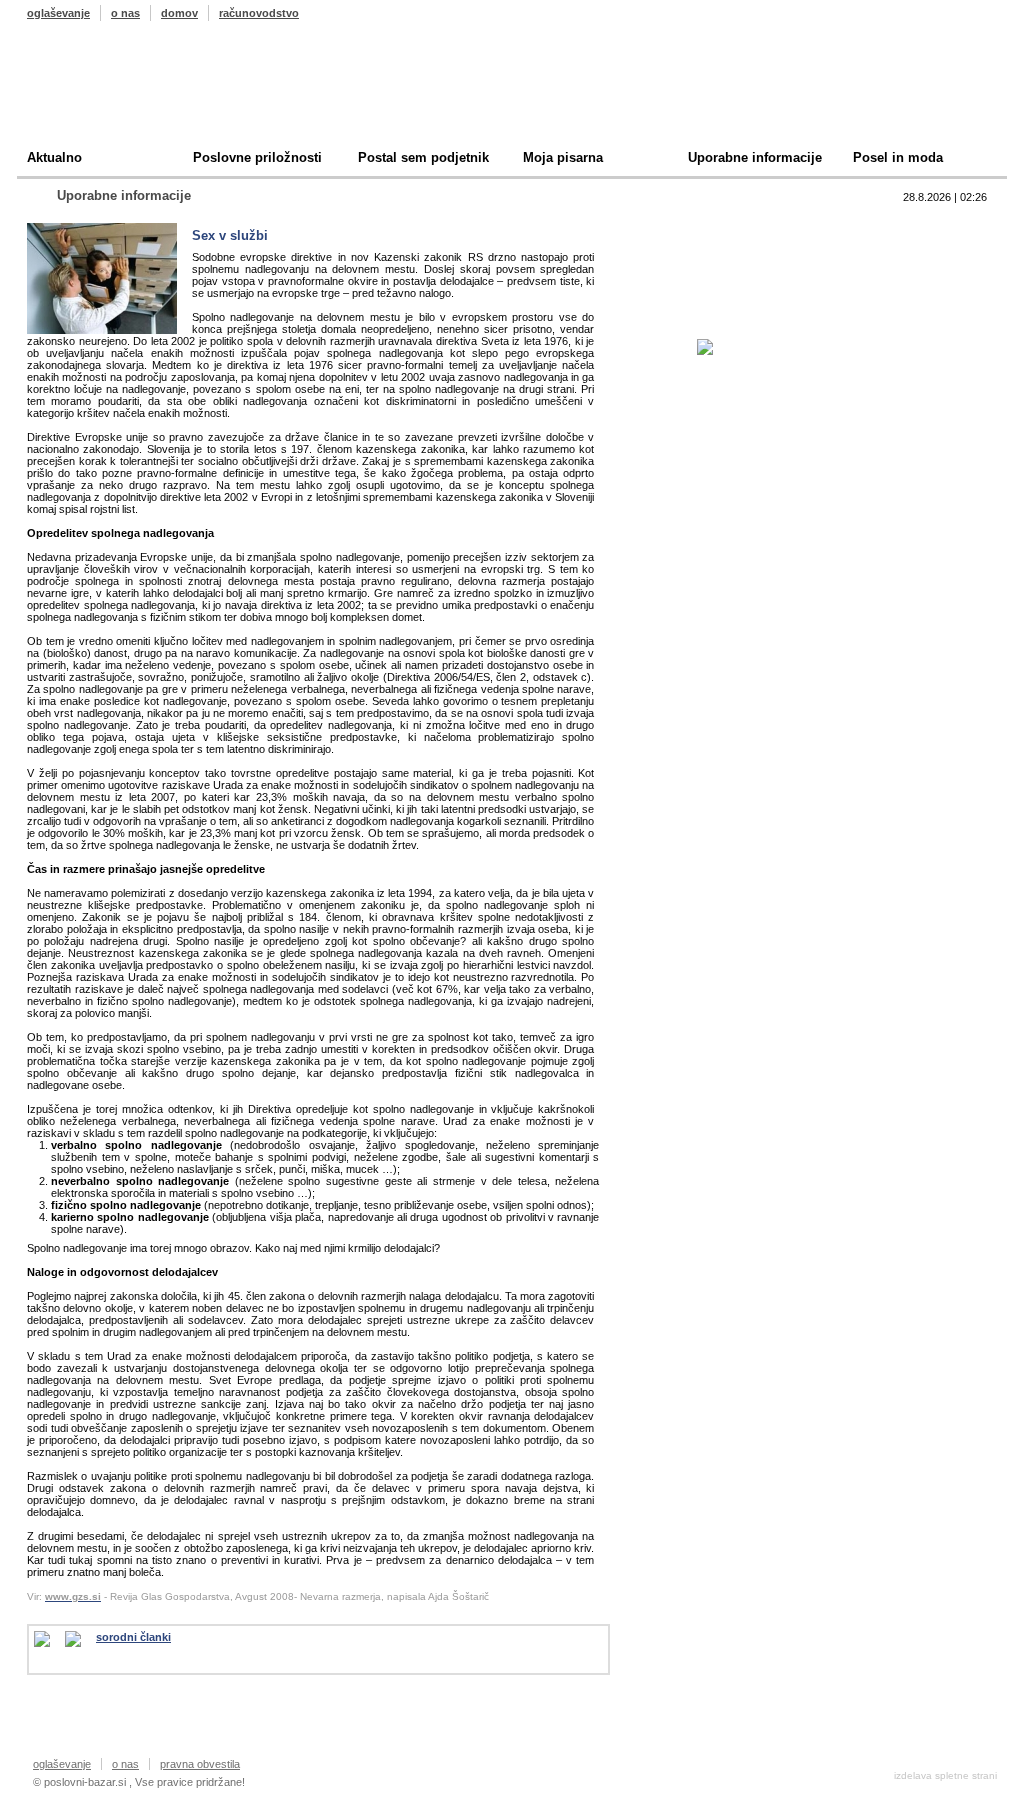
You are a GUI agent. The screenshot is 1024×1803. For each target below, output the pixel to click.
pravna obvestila (200, 1764)
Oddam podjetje (713, 318)
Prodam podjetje (715, 256)
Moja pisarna (563, 157)
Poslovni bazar (144, 93)
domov (179, 13)
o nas (125, 13)
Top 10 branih (706, 225)
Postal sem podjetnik (423, 157)
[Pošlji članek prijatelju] (49, 1639)
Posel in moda (898, 157)
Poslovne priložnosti (257, 157)
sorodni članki (133, 1637)
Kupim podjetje (711, 287)
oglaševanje (58, 13)
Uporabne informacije (755, 157)
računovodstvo (259, 13)
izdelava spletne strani (945, 1775)
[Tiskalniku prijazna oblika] (80, 1639)
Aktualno (54, 157)
